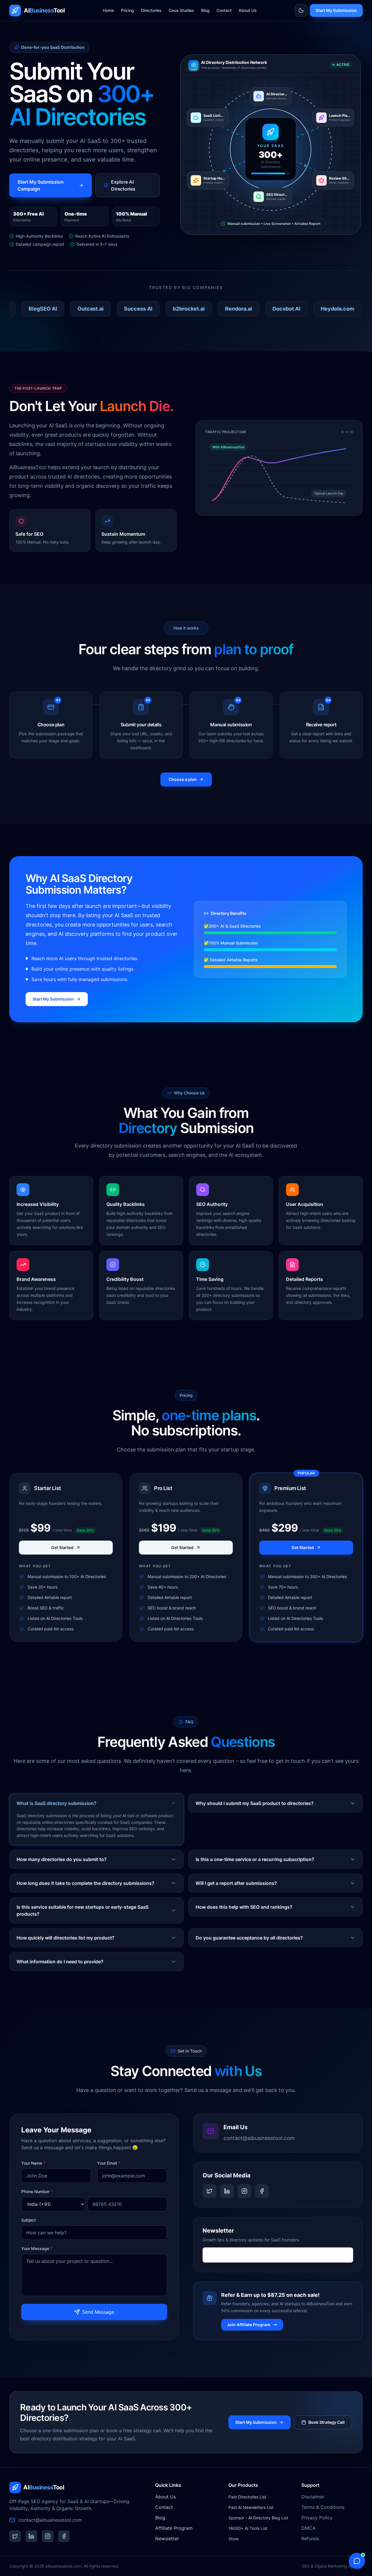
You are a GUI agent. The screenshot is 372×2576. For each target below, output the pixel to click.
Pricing (127, 10)
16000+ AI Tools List (248, 2528)
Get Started (62, 1547)
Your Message (37, 2248)
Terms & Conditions (323, 2507)
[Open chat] (357, 2561)
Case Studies (181, 10)
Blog (205, 10)
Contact (224, 10)
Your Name (33, 2163)
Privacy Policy (317, 2518)
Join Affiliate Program (249, 2325)
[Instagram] (244, 2191)
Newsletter (167, 2539)
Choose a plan (183, 779)
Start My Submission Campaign (41, 185)
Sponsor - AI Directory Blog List (258, 2518)
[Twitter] (210, 2191)
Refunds (310, 2539)
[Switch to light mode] (301, 10)
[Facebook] (262, 2191)
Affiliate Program (174, 2528)
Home (108, 10)
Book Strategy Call (327, 2422)
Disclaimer (313, 2497)
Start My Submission (336, 10)
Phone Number (37, 2192)
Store (234, 2539)
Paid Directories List (247, 2497)
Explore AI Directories (123, 185)
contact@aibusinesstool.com (259, 2138)
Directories (151, 10)
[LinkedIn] (227, 2191)
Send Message (98, 2312)
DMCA (308, 2528)
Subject (28, 2220)
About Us (248, 10)
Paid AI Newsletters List (251, 2507)
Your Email (109, 2163)
